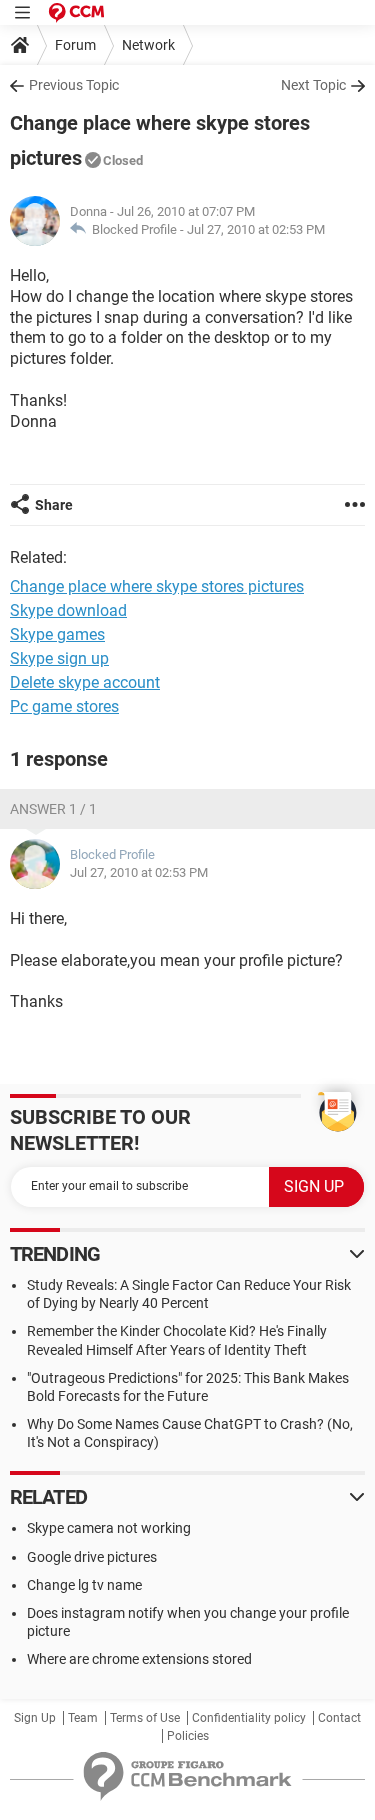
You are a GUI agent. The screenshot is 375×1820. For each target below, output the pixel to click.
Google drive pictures (92, 1557)
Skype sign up (59, 658)
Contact (339, 1718)
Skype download (68, 610)
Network (148, 45)
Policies (188, 1736)
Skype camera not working (109, 1528)
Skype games (57, 634)
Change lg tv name (84, 1585)
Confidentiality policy (249, 1718)
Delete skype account (85, 682)
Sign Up (35, 1718)
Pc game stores (64, 706)
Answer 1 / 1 (53, 809)
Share (54, 505)
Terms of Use (145, 1718)
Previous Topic (74, 85)
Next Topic (313, 85)
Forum (75, 45)
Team (83, 1718)
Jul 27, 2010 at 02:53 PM (256, 229)
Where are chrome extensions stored (139, 1659)
